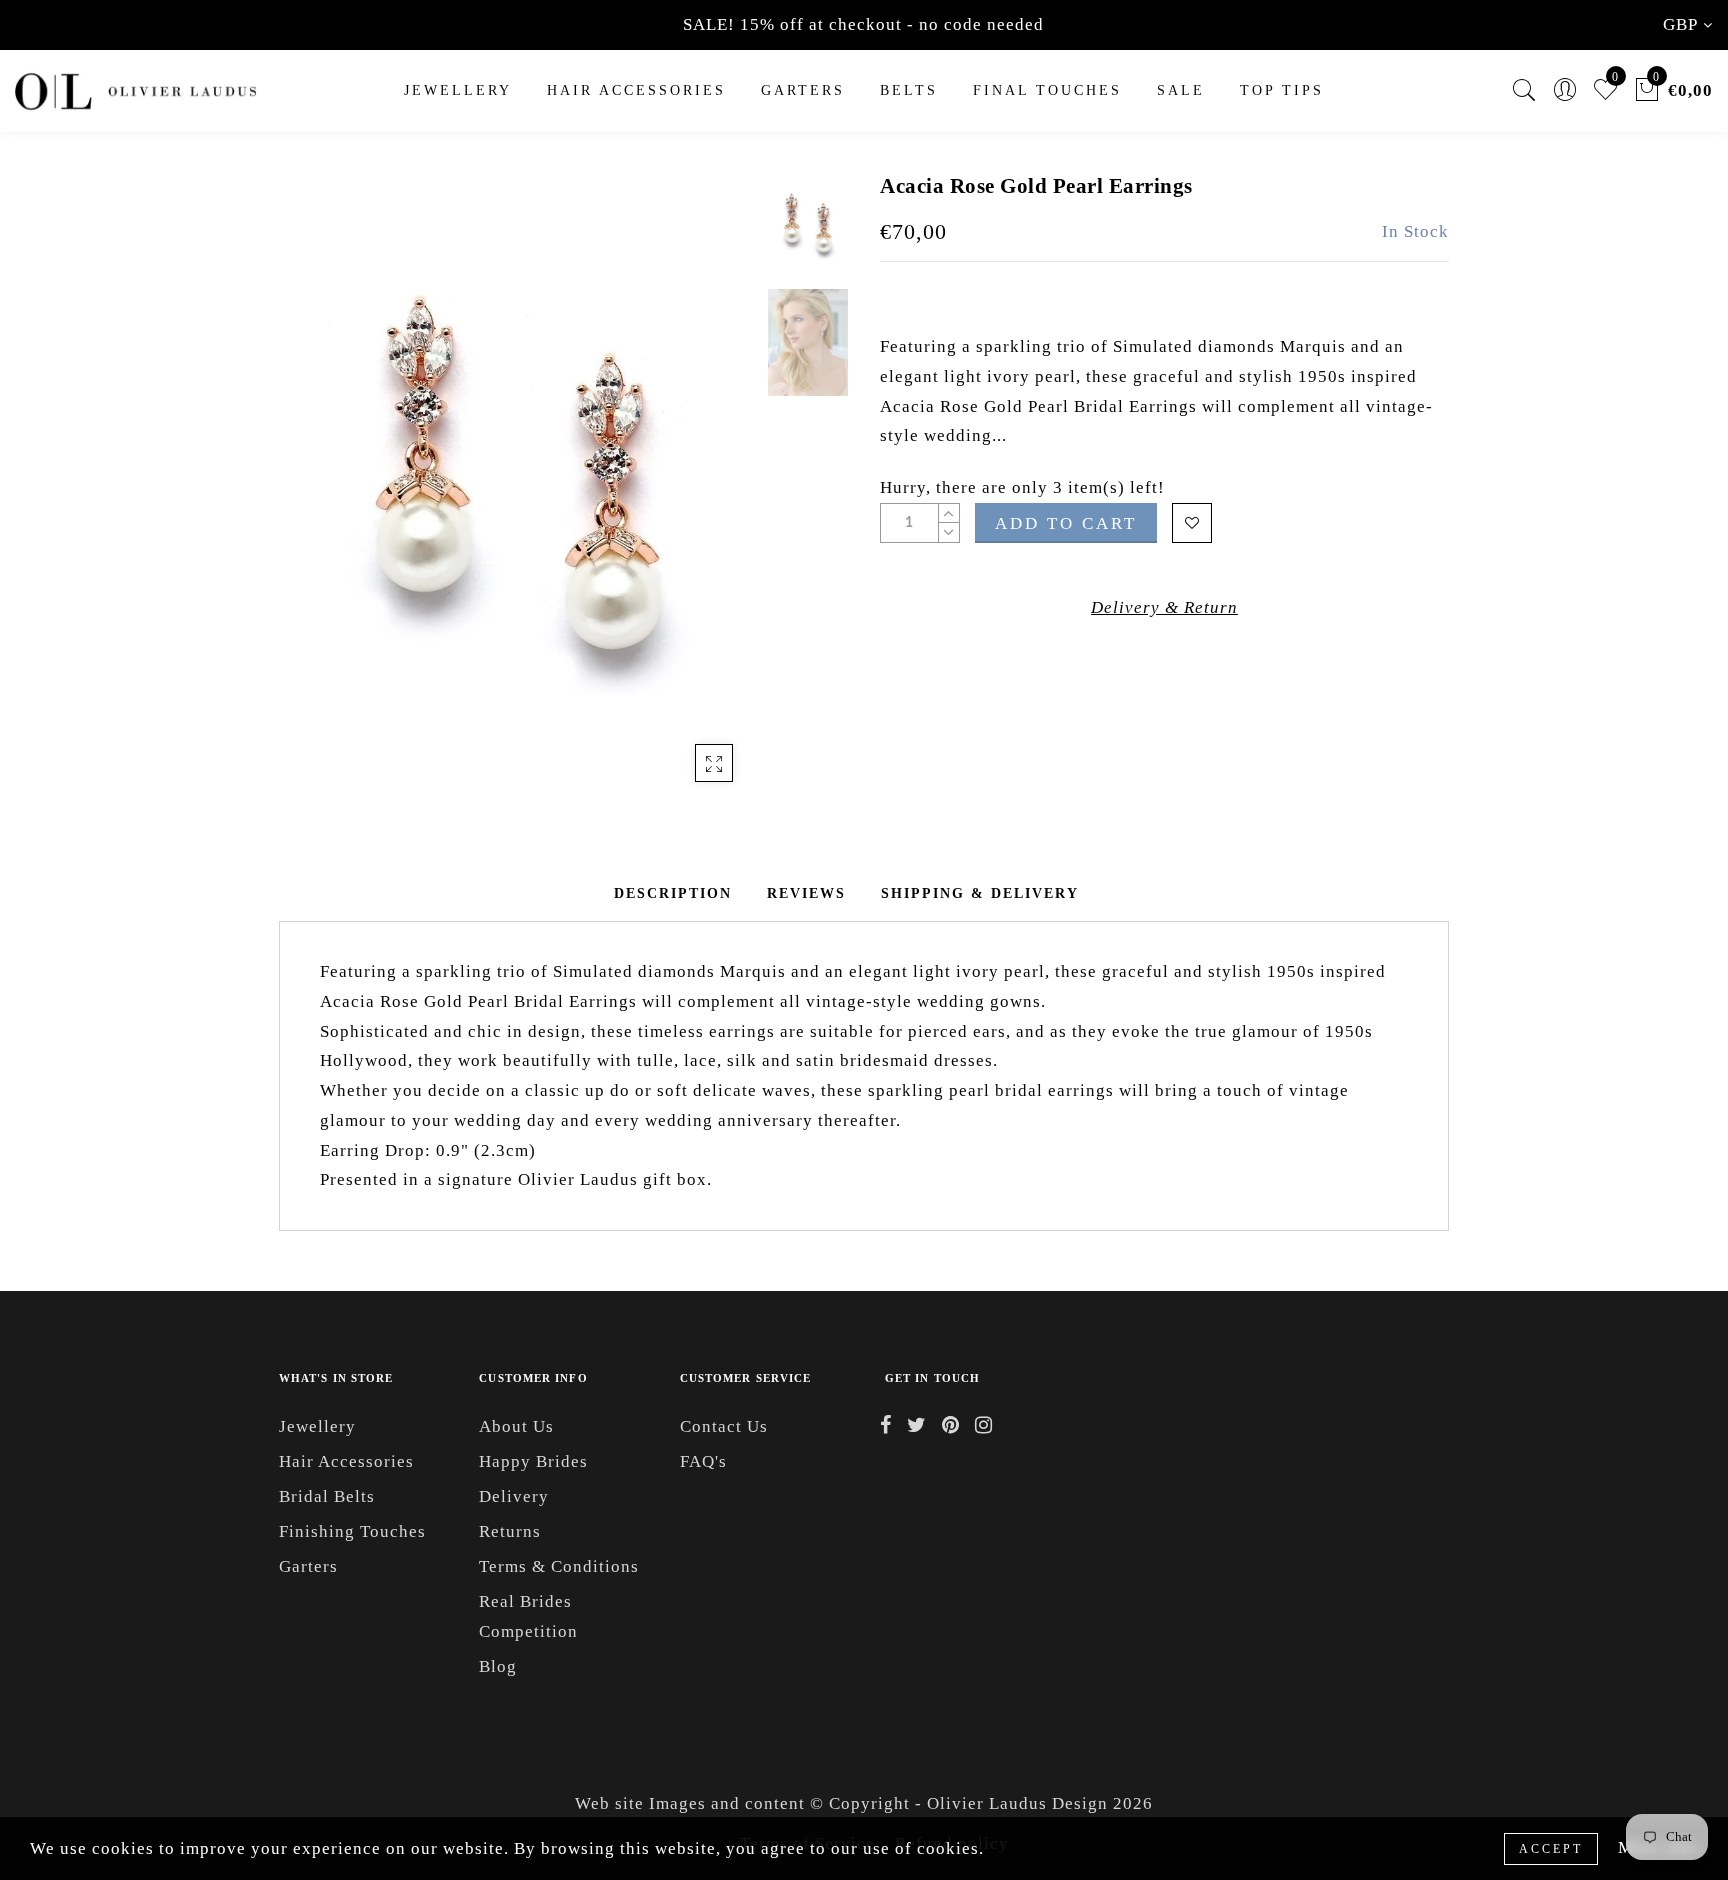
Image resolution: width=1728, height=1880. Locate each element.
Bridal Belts (327, 1496)
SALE (1181, 90)
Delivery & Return (1164, 607)
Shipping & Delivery (980, 893)
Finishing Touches (352, 1531)
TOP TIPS (1282, 90)
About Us (516, 1426)
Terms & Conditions (559, 1566)
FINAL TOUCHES (1047, 90)
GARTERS (803, 90)
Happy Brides (533, 1461)
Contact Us (724, 1426)
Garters (308, 1566)
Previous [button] (315, 498)
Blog (498, 1666)
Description (673, 893)
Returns (510, 1531)
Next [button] (696, 498)
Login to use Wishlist (1192, 523)
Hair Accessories (636, 90)
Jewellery (458, 90)
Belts (909, 90)
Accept (1551, 1849)
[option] (518, 487)
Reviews (806, 893)
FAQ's (703, 1461)
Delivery (514, 1496)
